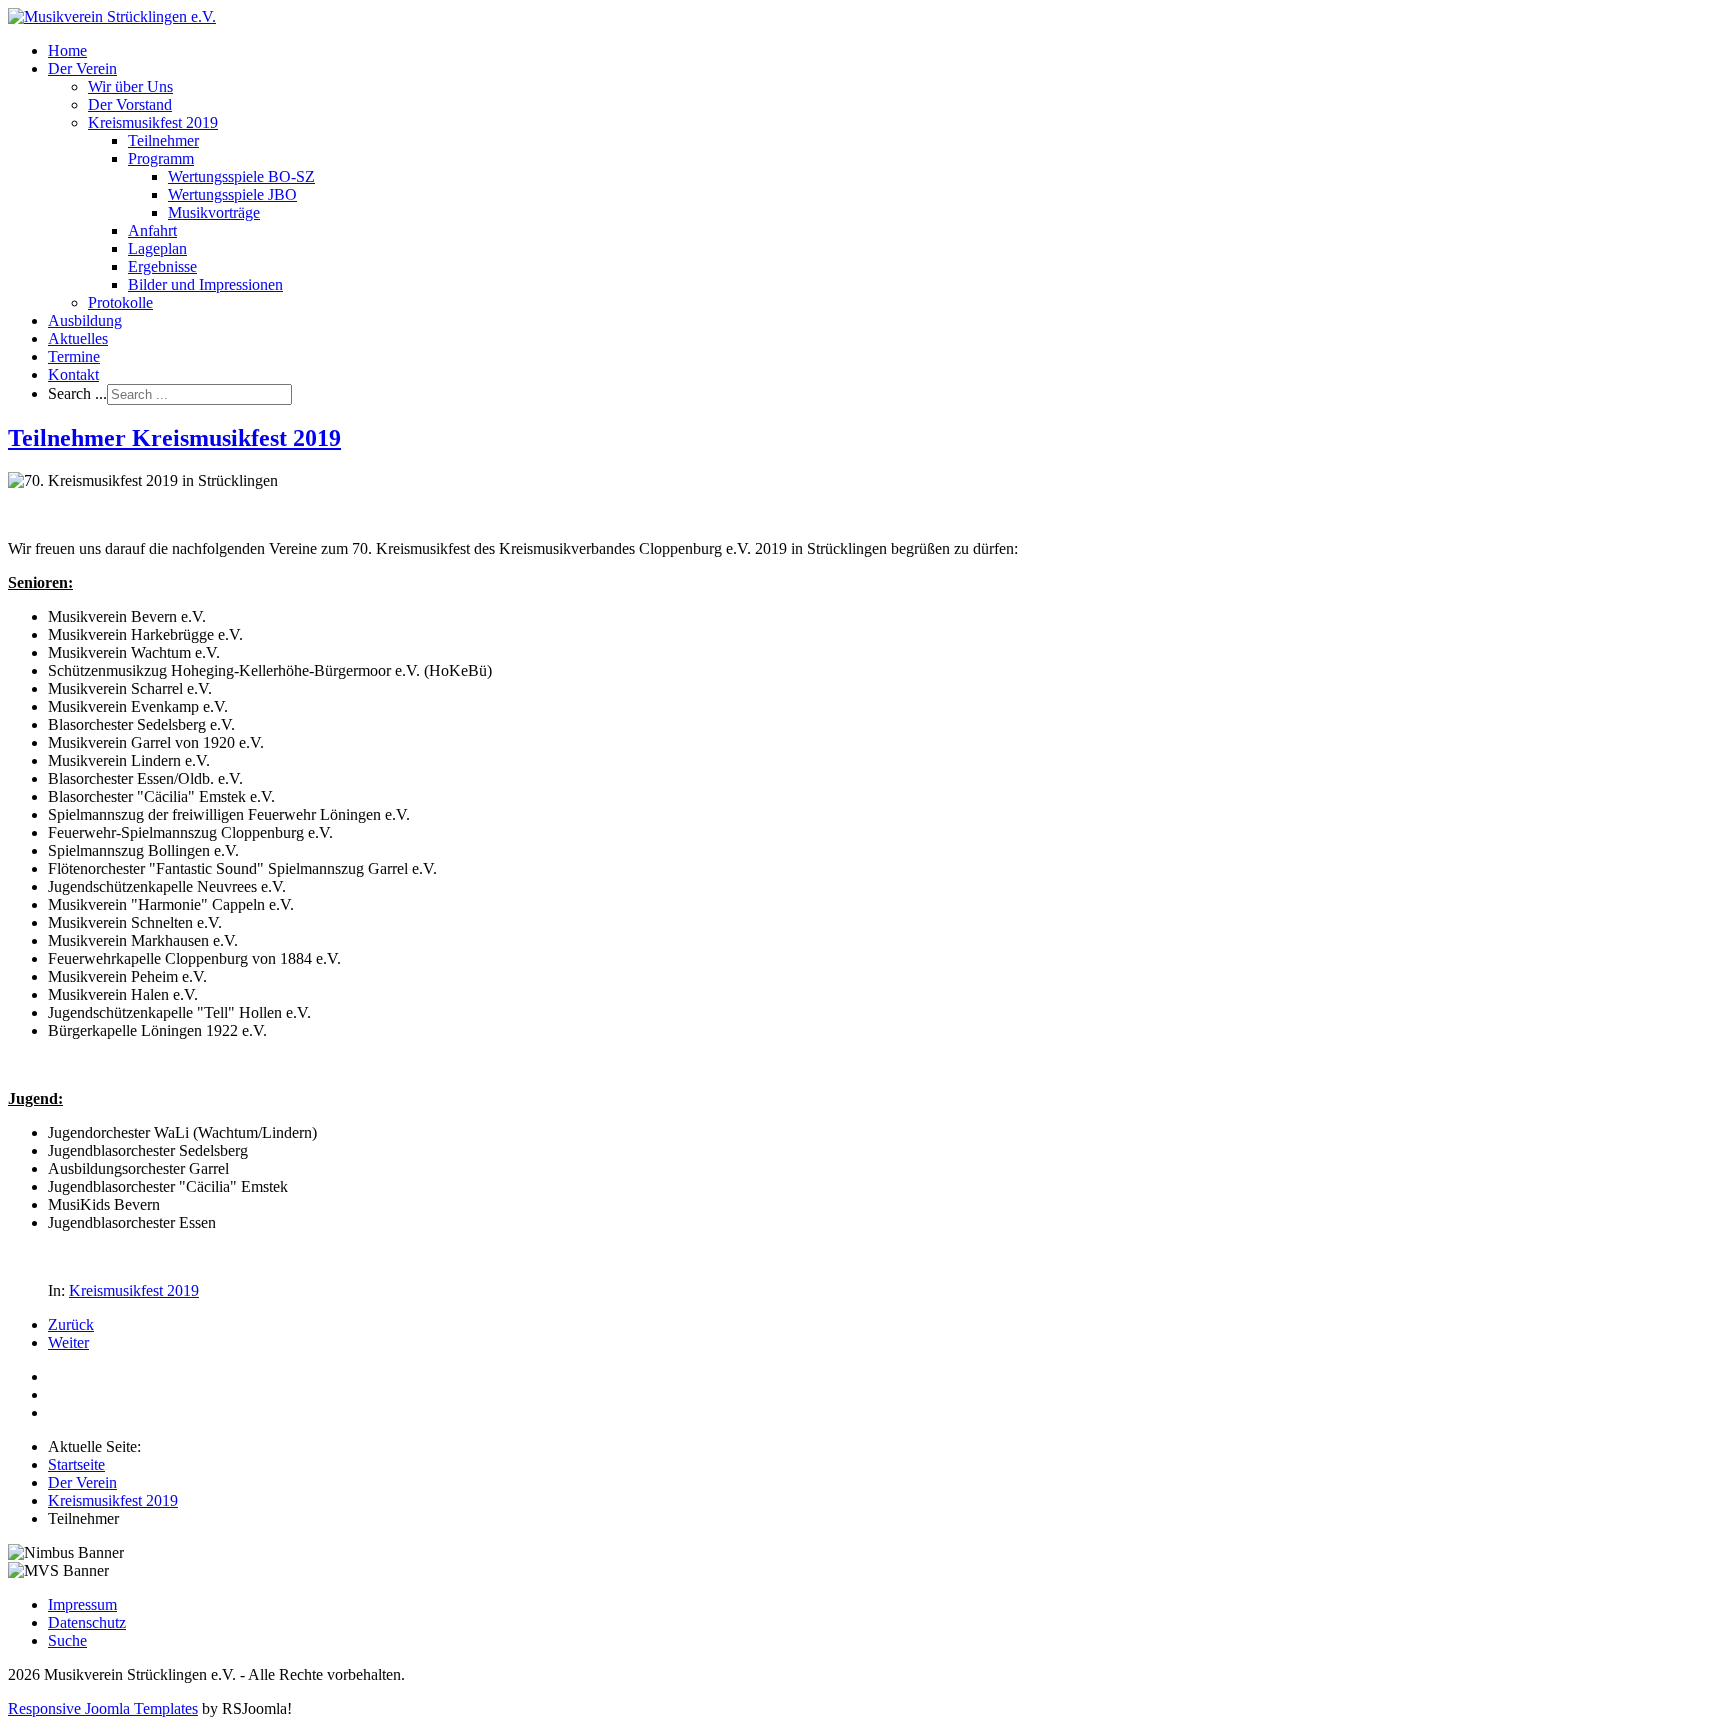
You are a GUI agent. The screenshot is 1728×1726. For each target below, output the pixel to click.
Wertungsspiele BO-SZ (241, 176)
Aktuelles (78, 338)
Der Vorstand (130, 104)
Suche (67, 1640)
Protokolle (120, 302)
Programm (161, 158)
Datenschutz (87, 1622)
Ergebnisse (162, 266)
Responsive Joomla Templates (103, 1708)
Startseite (76, 1464)
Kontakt (73, 374)
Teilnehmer (163, 140)
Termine (74, 356)
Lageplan (157, 248)
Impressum (82, 1604)
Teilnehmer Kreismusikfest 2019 (174, 438)
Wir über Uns (130, 86)
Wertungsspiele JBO (232, 194)
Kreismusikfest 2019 (153, 122)
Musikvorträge (214, 212)
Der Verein (82, 68)
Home (67, 50)
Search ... (77, 393)
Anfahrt (152, 230)
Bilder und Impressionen (205, 284)
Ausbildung (85, 320)
